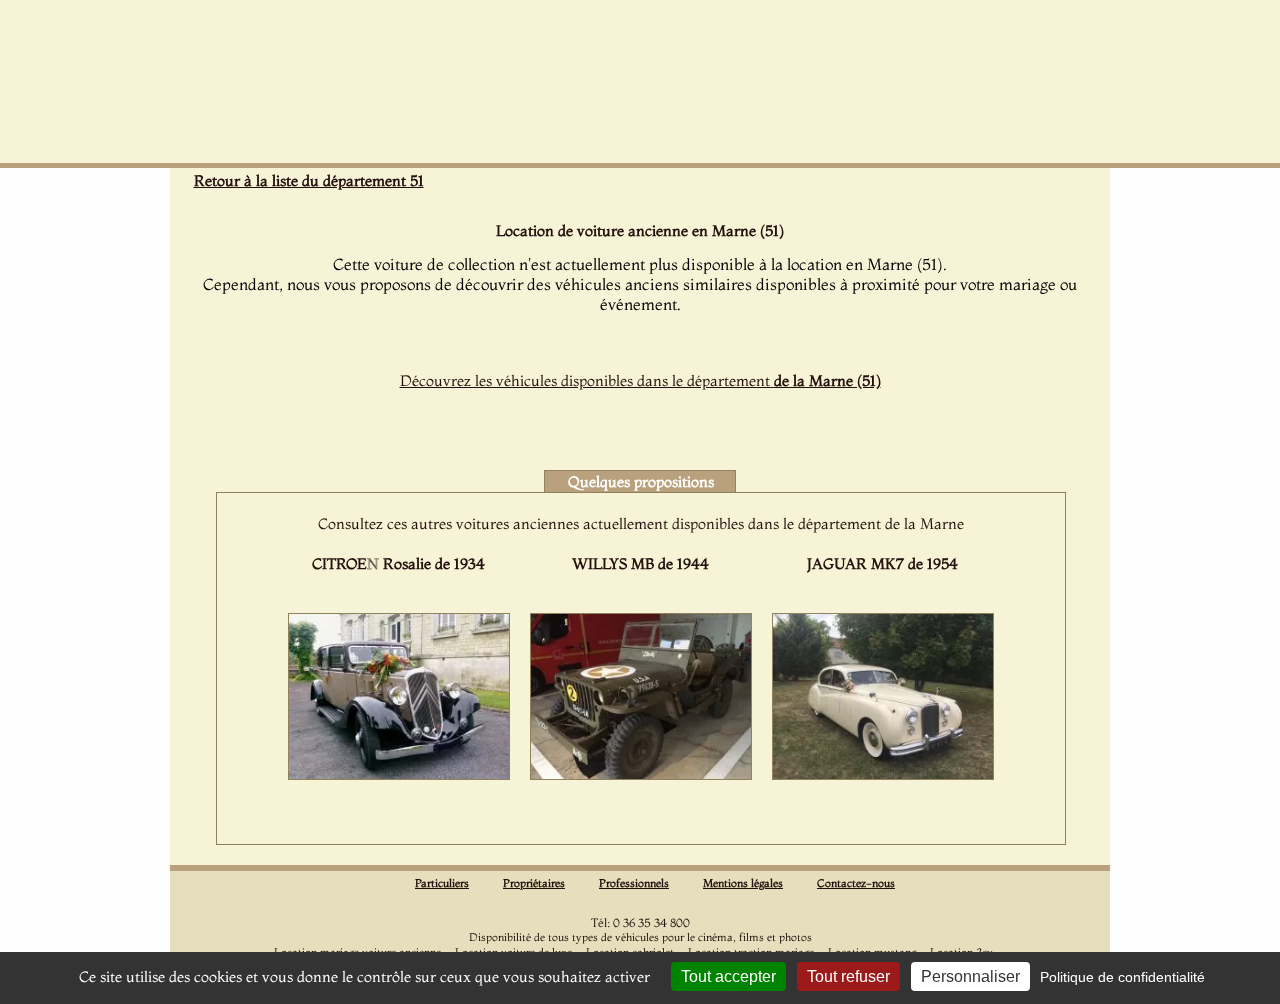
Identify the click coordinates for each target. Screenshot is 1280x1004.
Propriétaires (534, 883)
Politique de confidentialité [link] (1122, 977)
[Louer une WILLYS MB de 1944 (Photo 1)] (641, 774)
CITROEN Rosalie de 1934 (398, 563)
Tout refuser (848, 976)
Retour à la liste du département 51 (309, 180)
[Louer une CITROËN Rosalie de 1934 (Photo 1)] (399, 774)
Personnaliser (970, 976)
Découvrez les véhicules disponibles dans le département (640, 380)
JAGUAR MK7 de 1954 (882, 563)
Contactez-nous (856, 883)
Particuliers (442, 883)
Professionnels (634, 883)
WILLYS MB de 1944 (640, 563)
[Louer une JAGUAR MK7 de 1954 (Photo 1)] (883, 774)
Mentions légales (743, 883)
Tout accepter (728, 976)
